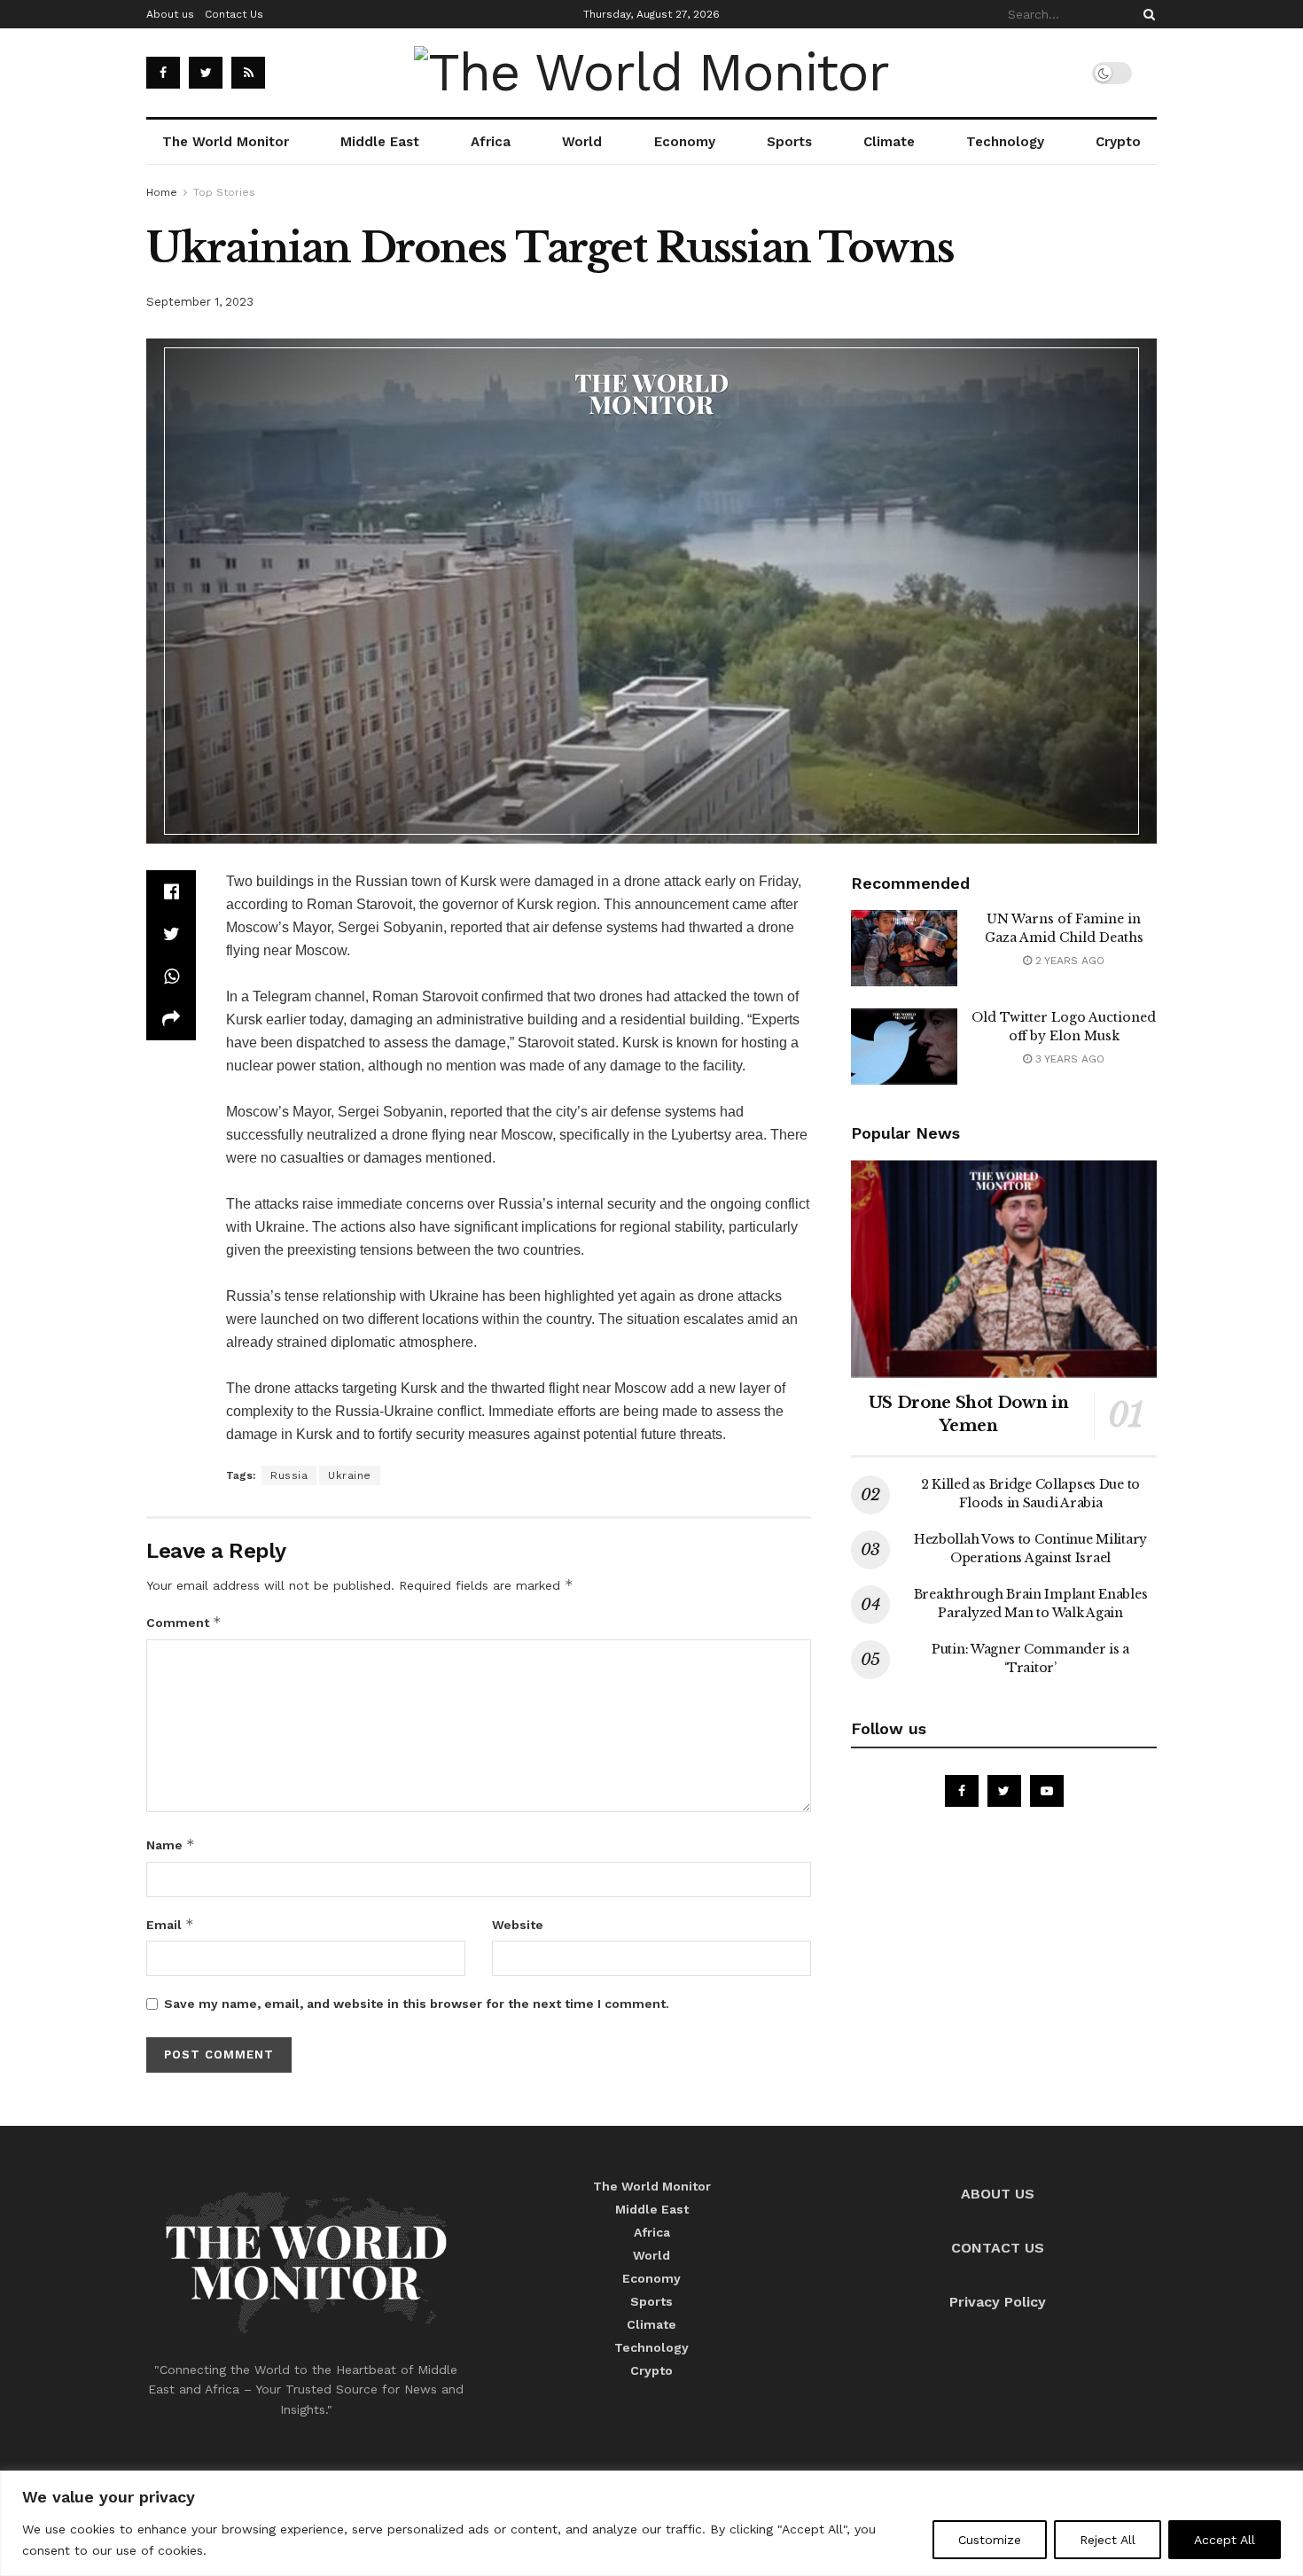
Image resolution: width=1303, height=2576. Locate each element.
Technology (1005, 142)
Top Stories (224, 192)
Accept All (1225, 2540)
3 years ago (1068, 1059)
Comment (184, 1622)
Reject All (1108, 2540)
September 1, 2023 (200, 302)
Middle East (380, 142)
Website (518, 1925)
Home (162, 192)
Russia (289, 1475)
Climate (889, 142)
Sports (789, 142)
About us (170, 14)
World (582, 142)
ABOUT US (998, 2194)
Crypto (1118, 142)
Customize (990, 2540)
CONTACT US (998, 2248)
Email (170, 1924)
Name (171, 1844)
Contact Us (234, 14)
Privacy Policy (998, 2302)
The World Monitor (226, 142)
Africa (491, 142)
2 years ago (1068, 961)
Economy (685, 142)
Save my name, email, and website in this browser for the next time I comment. (417, 2004)
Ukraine (350, 1475)
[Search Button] (1146, 14)
